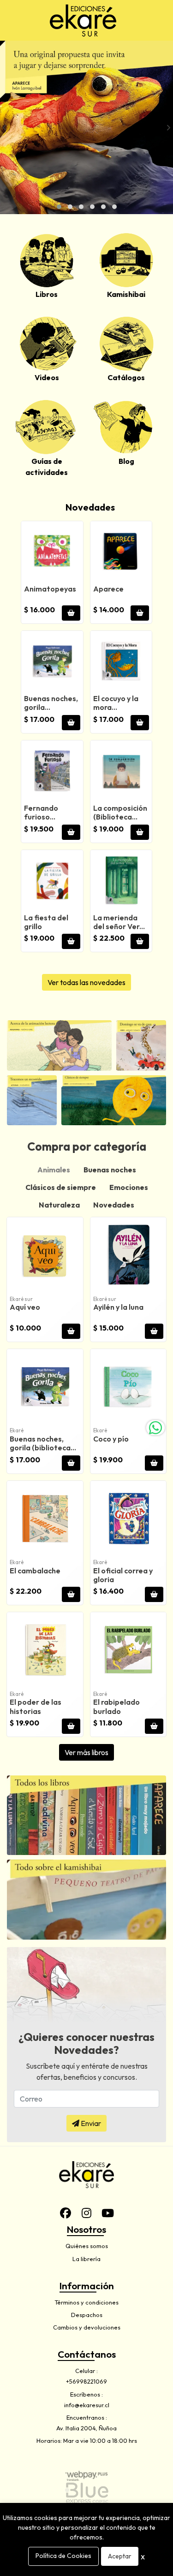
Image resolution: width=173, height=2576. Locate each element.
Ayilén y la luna (118, 1307)
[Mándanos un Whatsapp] (155, 1428)
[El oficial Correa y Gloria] (128, 1519)
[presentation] (5, 127)
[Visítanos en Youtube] (108, 2213)
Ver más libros (86, 1752)
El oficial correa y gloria (123, 1575)
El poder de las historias (36, 1706)
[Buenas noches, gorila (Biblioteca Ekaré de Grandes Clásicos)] (52, 662)
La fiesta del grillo (46, 922)
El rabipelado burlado (116, 1706)
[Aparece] (121, 552)
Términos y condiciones (86, 2302)
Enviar (90, 2123)
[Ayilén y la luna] (128, 1255)
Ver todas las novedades (86, 982)
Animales (54, 1170)
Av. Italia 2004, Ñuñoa (86, 2428)
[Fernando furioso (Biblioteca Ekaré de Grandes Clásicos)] (52, 771)
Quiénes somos (87, 2246)
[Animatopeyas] (52, 552)
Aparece (108, 589)
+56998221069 (86, 2381)
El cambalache (35, 1571)
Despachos (87, 2315)
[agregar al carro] (71, 613)
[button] (59, 207)
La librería (86, 2259)
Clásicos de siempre (61, 1187)
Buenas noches (110, 1170)
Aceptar (120, 2556)
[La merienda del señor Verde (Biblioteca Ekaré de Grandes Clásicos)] (121, 881)
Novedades (90, 507)
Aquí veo (25, 1307)
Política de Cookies (63, 2556)
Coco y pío (111, 1439)
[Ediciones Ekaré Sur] (83, 20)
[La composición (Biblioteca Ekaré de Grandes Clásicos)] (121, 771)
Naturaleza (59, 1205)
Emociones (129, 1187)
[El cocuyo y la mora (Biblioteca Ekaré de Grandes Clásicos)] (121, 662)
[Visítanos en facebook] (66, 2213)
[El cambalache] (45, 1519)
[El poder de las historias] (45, 1650)
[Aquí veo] (45, 1255)
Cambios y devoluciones (87, 2327)
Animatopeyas (50, 589)
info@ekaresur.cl (87, 2405)
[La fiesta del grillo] (52, 881)
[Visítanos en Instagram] (87, 2213)
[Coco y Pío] (128, 1387)
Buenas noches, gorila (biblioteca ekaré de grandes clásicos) (41, 1452)
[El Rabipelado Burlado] (128, 1650)
